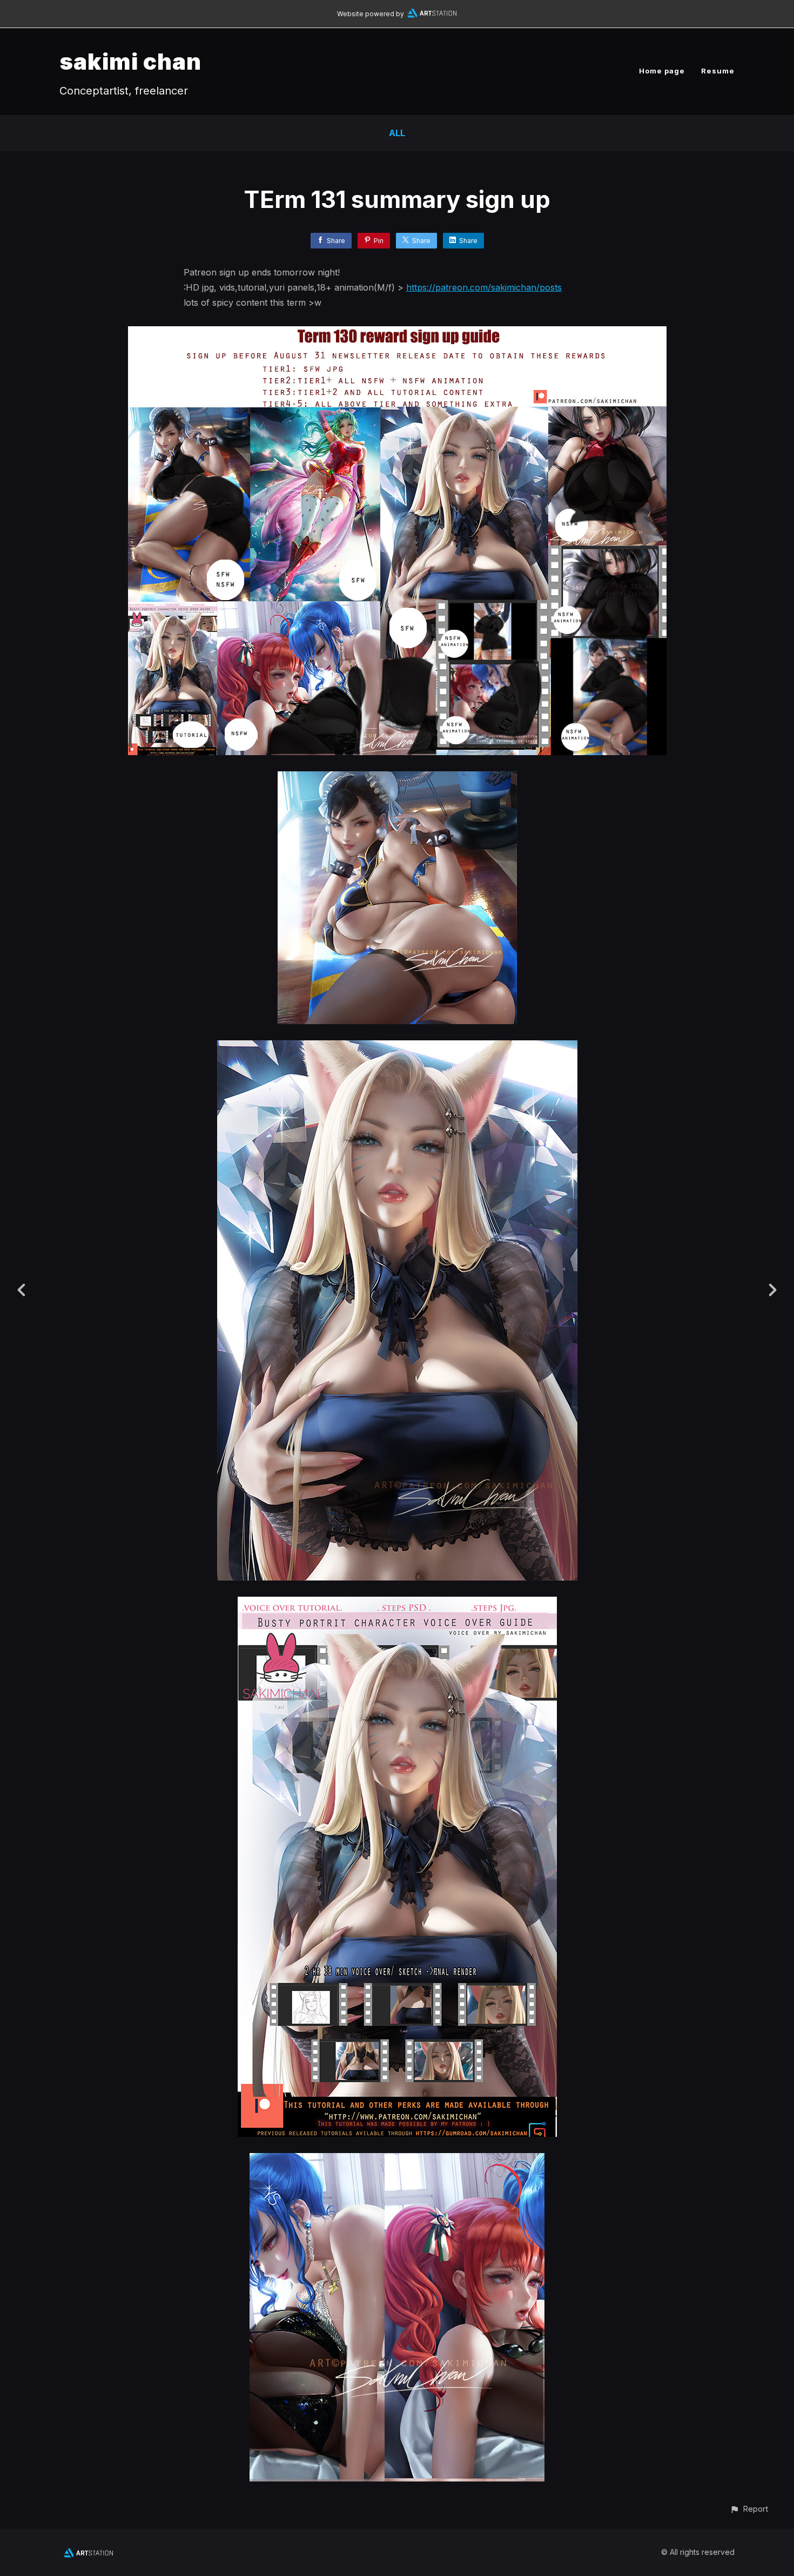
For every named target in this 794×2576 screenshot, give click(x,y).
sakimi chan (130, 61)
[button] (749, 2509)
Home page (662, 71)
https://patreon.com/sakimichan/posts (484, 287)
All (397, 133)
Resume (718, 71)
